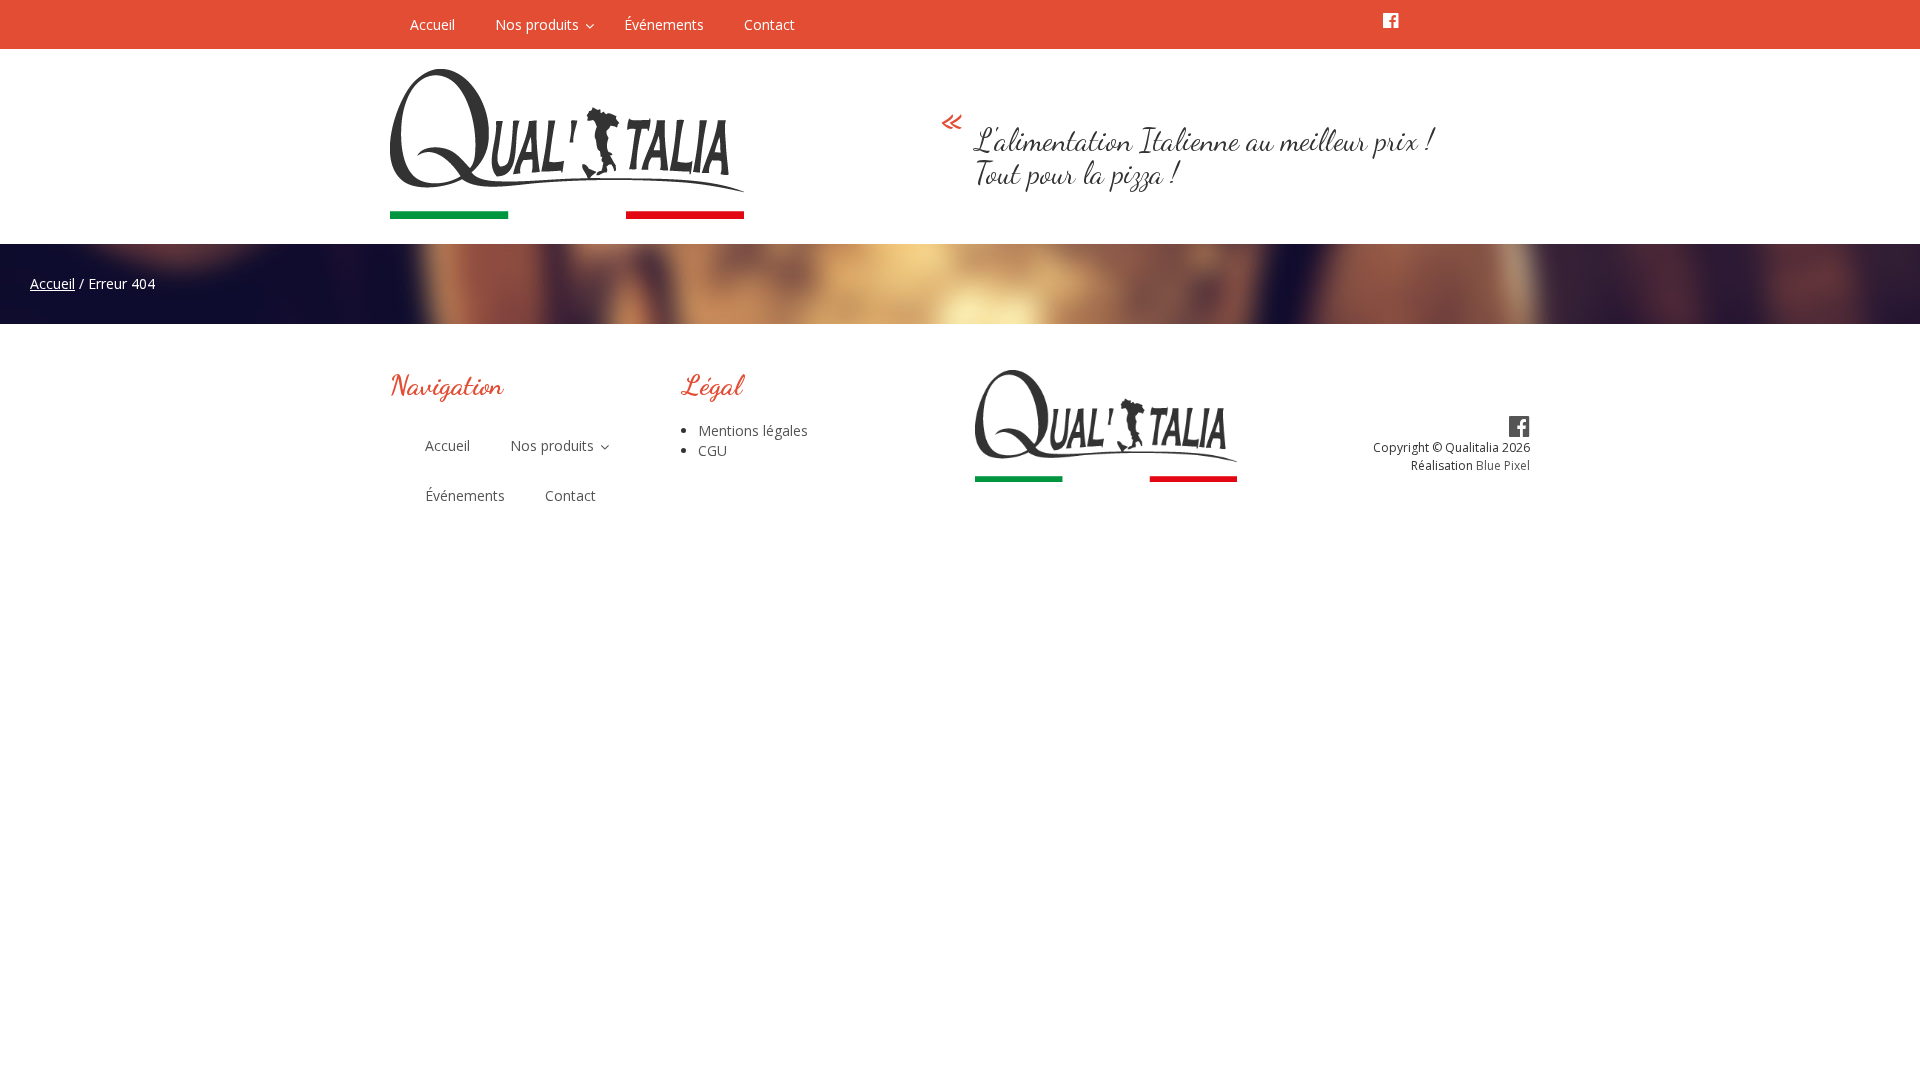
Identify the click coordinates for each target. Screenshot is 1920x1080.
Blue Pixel (1503, 465)
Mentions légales (753, 430)
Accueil (52, 283)
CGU (712, 450)
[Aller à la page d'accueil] (619, 144)
